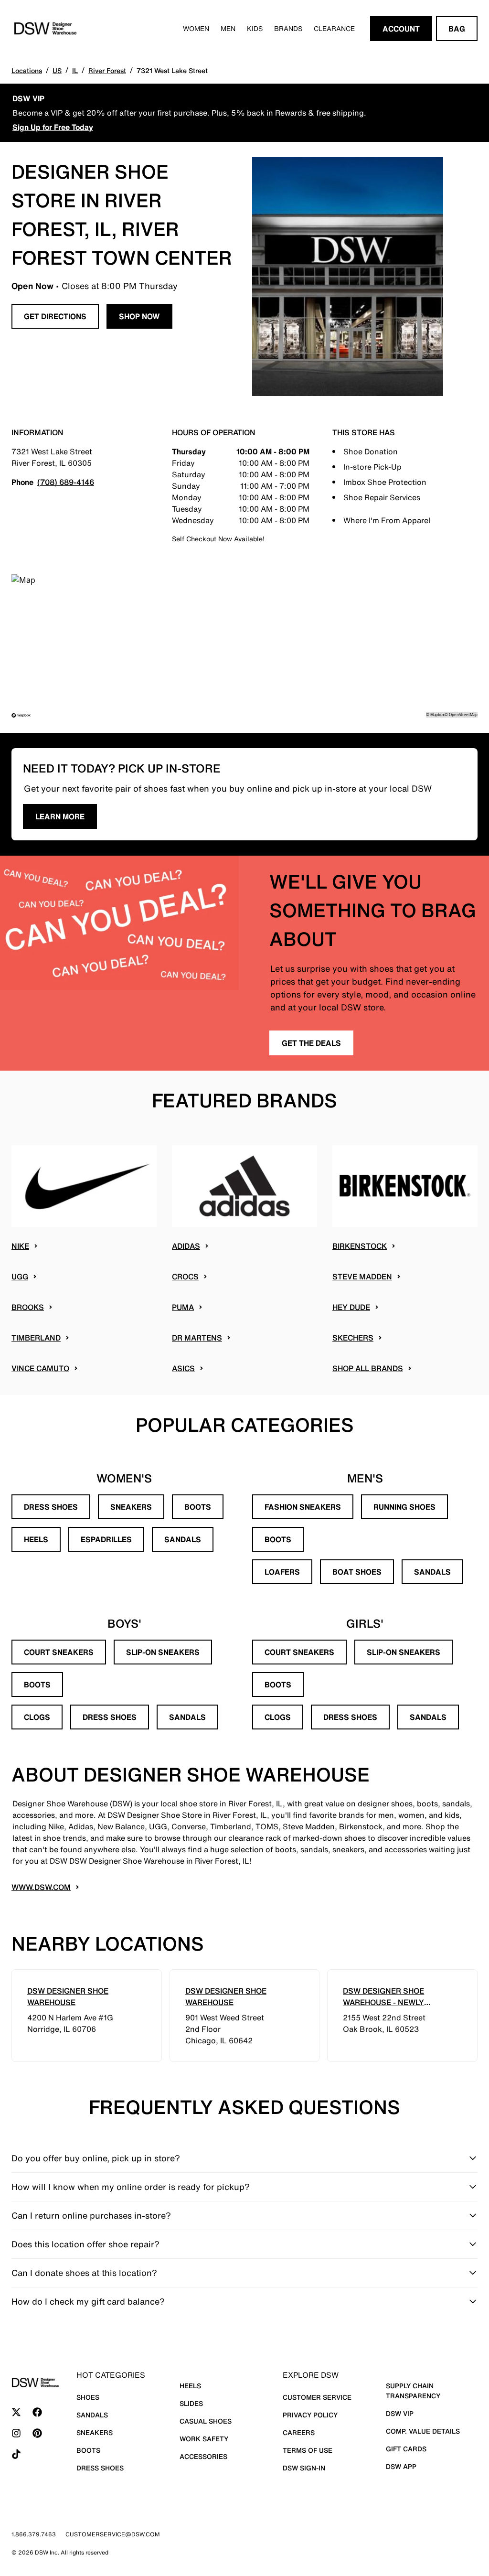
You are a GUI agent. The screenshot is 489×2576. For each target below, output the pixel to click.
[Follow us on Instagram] (16, 2433)
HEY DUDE (351, 1307)
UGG (20, 1277)
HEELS (36, 1539)
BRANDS (288, 28)
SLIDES (191, 2403)
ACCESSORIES (203, 2456)
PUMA (183, 1307)
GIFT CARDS (406, 2449)
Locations (27, 70)
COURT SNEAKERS (59, 1652)
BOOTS (198, 1507)
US (57, 70)
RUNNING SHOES (404, 1507)
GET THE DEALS (311, 1043)
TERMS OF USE (308, 2450)
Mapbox (437, 714)
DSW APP (401, 2466)
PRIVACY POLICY (310, 2415)
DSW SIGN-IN (304, 2468)
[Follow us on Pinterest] (37, 2433)
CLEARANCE (334, 28)
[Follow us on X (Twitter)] (16, 2412)
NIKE (20, 1246)
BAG (457, 29)
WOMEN (196, 28)
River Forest (107, 70)
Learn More (60, 816)
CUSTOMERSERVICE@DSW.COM (113, 2534)
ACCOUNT (401, 29)
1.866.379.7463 (34, 2534)
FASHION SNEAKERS (303, 1507)
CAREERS (299, 2432)
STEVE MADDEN (362, 1277)
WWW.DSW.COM (41, 1887)
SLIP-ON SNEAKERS (163, 1652)
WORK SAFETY (204, 2439)
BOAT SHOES (357, 1572)
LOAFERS (282, 1572)
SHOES (88, 2397)
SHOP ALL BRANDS (368, 1368)
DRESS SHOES (51, 1507)
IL (75, 70)
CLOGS (37, 1717)
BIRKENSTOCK (360, 1246)
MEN (228, 28)
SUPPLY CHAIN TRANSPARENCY (413, 2391)
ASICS (183, 1368)
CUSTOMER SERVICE (317, 2397)
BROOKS (28, 1307)
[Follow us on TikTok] (16, 2454)
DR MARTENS (197, 1338)
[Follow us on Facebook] (37, 2412)
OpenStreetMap (463, 714)
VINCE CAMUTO (40, 1368)
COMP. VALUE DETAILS (423, 2431)
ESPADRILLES (106, 1539)
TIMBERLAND (36, 1338)
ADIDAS (186, 1246)
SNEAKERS (131, 1507)
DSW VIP (400, 2413)
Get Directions (55, 316)
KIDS (255, 28)
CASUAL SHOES (206, 2421)
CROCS (185, 1277)
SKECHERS (353, 1338)
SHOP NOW (139, 316)
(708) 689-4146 (66, 482)
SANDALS (183, 1539)
